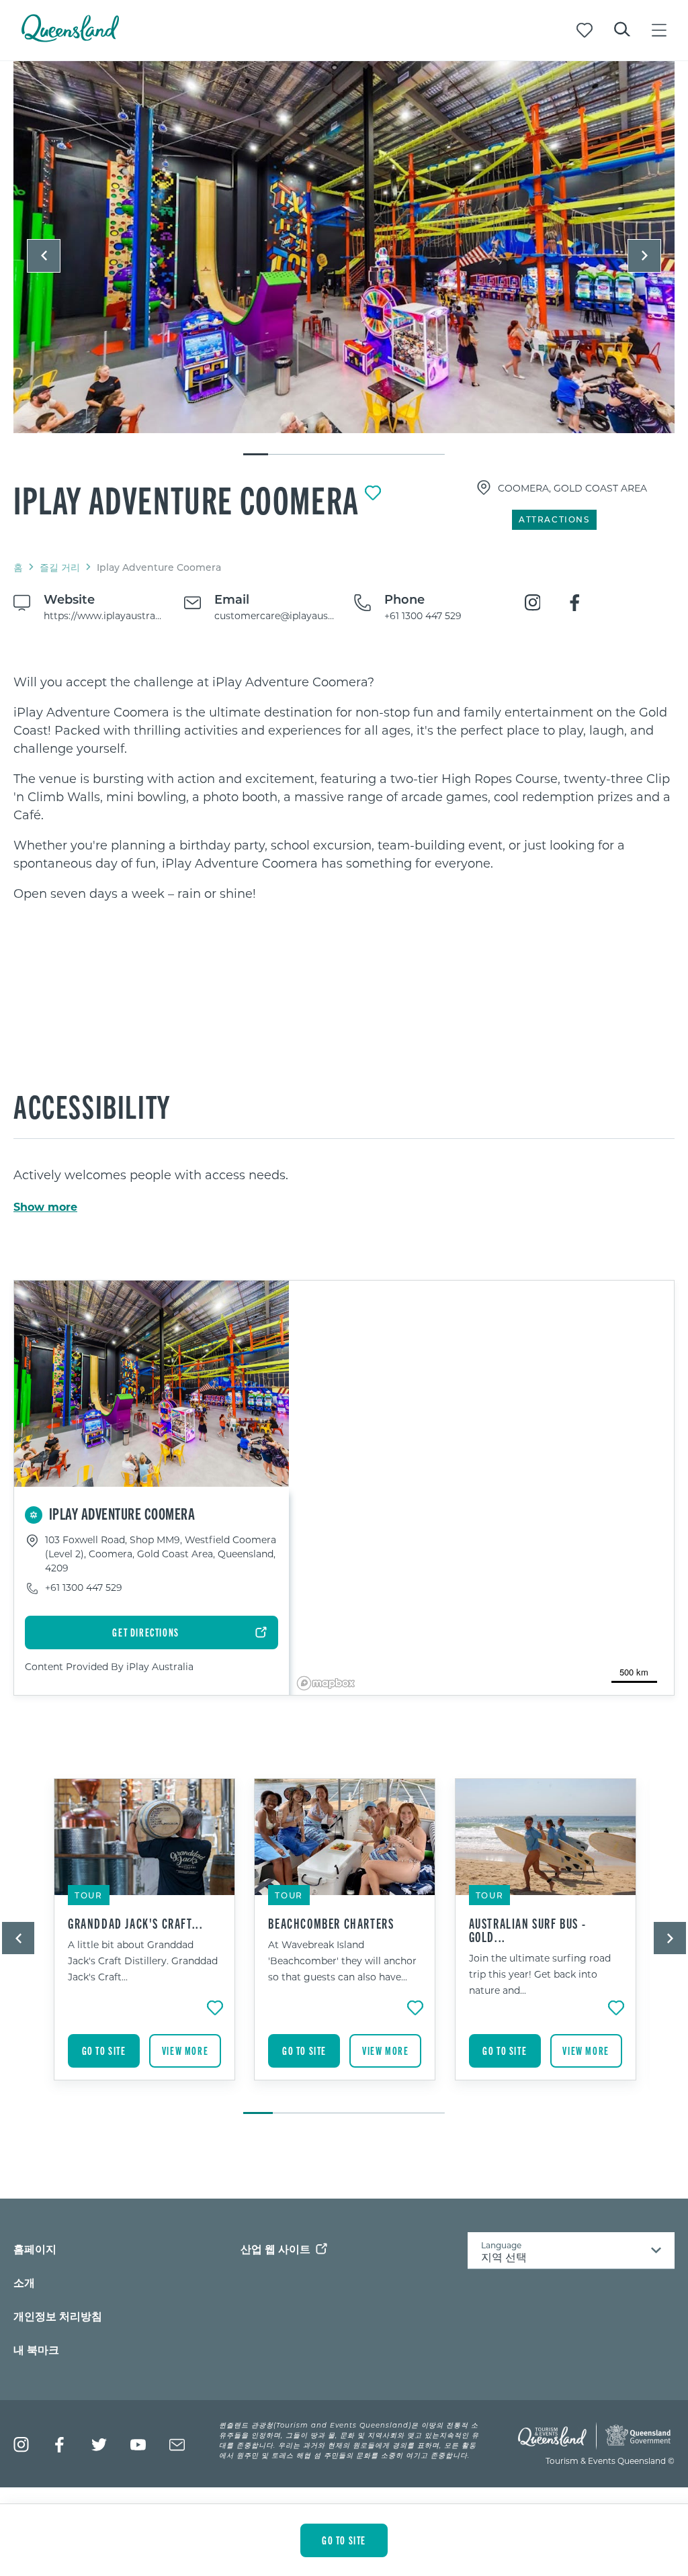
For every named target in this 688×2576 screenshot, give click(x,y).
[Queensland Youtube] (138, 2445)
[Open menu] (659, 30)
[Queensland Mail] (177, 2445)
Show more (45, 1207)
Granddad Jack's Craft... (135, 1923)
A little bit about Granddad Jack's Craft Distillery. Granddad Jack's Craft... (143, 1961)
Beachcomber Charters (331, 1923)
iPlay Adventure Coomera (186, 499)
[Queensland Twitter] (99, 2445)
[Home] (70, 38)
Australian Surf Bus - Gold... (528, 1930)
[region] (344, 788)
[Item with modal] (344, 248)
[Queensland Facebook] (60, 2445)
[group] (144, 1939)
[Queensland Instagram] (21, 2445)
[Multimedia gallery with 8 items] (344, 259)
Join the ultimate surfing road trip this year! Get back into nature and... (540, 1974)
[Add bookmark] (373, 493)
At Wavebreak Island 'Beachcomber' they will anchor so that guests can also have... (342, 1961)
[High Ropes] (344, 247)
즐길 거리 (60, 567)
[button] (44, 256)
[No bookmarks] (585, 30)
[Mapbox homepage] (326, 1683)
